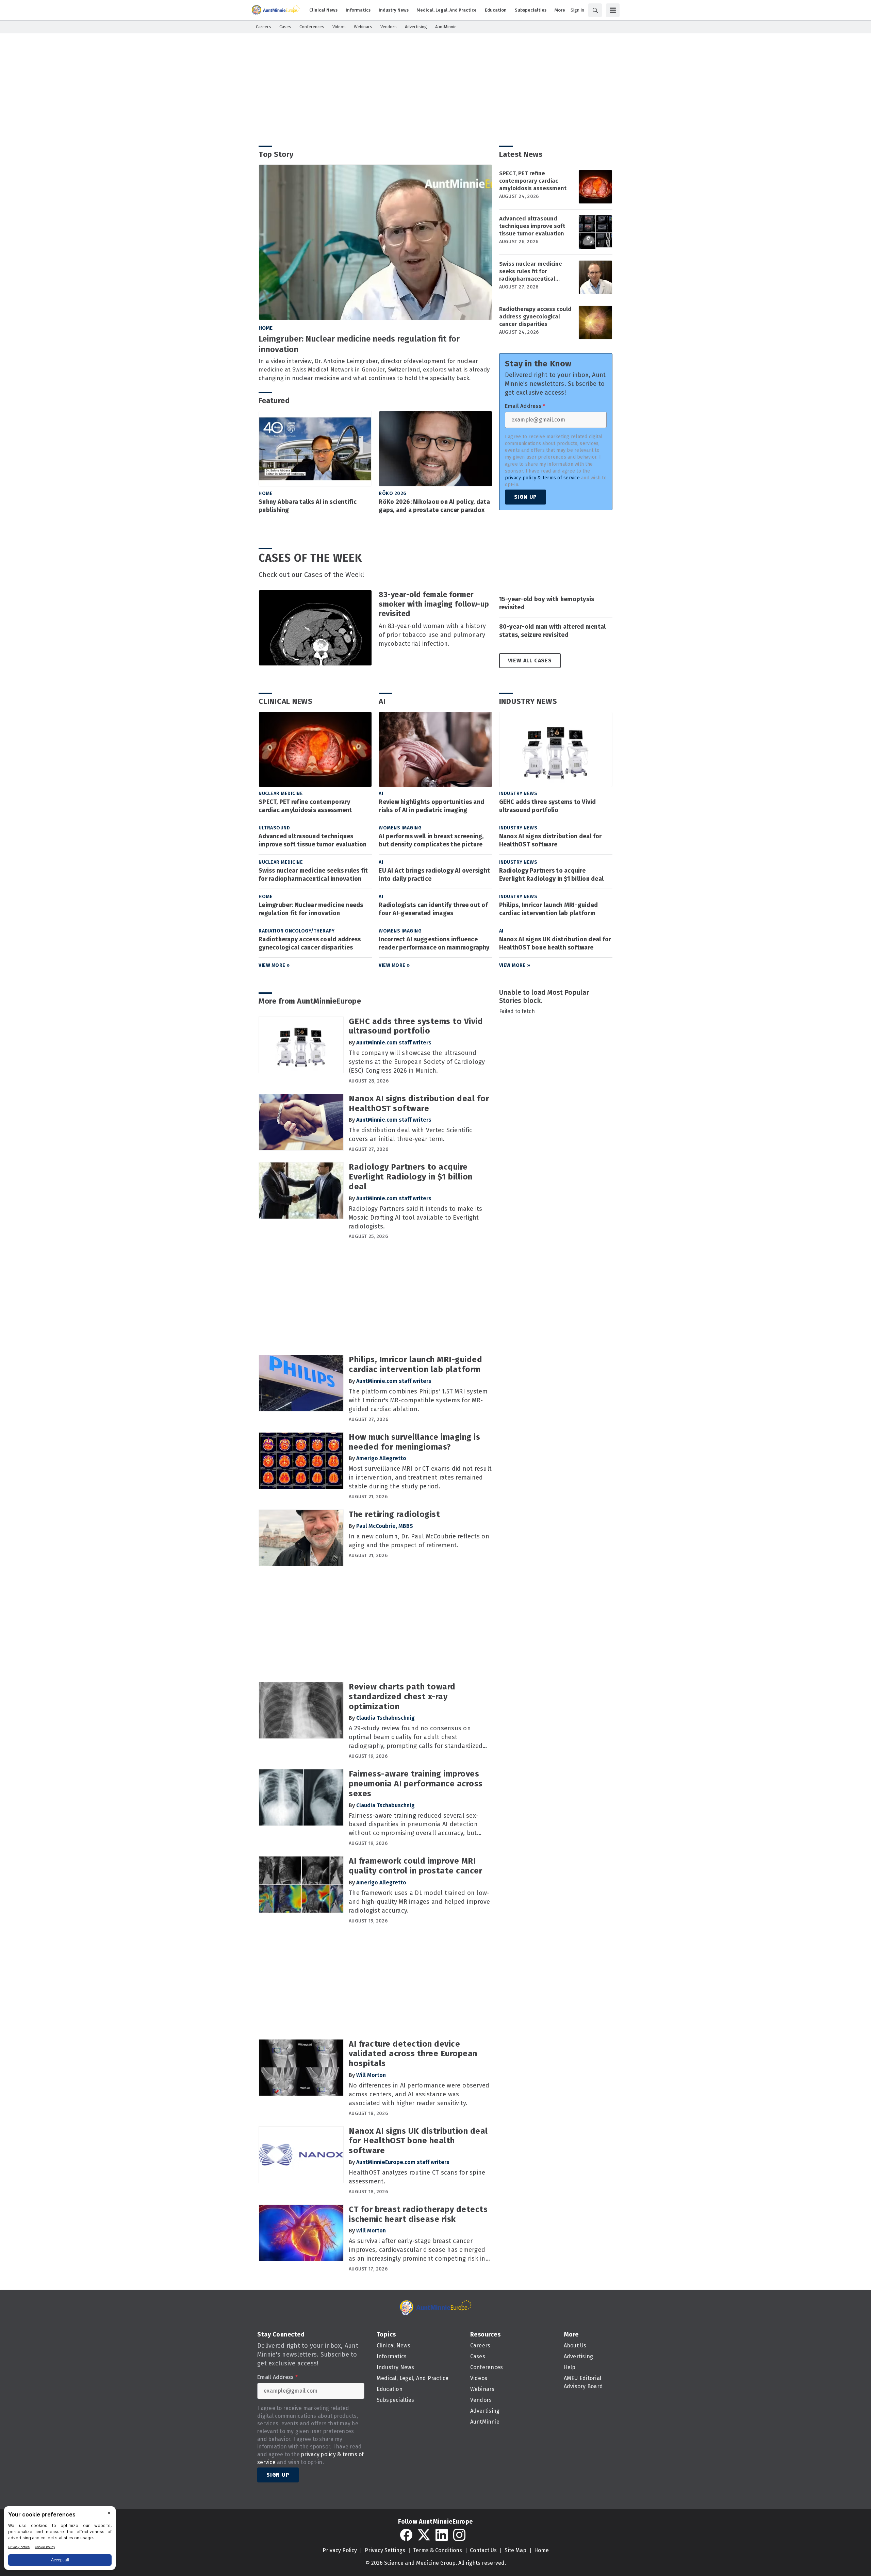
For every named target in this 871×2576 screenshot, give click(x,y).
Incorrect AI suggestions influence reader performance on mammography (434, 943)
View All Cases (530, 660)
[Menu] (613, 10)
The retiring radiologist (394, 1514)
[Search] (595, 10)
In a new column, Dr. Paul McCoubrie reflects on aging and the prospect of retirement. (419, 1541)
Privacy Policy (340, 2550)
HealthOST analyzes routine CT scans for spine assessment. (417, 2177)
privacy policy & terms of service (542, 478)
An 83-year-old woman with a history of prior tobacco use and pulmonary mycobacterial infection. (432, 635)
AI (382, 701)
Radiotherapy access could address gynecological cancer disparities (535, 317)
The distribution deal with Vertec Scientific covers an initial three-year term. (410, 1135)
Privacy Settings (385, 2550)
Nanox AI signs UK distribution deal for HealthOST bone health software (555, 943)
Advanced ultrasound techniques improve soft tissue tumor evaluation (532, 226)
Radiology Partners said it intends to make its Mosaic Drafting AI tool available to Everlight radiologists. (416, 1218)
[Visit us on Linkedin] (442, 2535)
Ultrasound (274, 828)
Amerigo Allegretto (381, 1458)
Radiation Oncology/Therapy (297, 931)
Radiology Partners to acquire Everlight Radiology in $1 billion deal (552, 875)
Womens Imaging (400, 828)
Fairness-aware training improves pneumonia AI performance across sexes (416, 1784)
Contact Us (483, 2550)
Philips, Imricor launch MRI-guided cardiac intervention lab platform (549, 909)
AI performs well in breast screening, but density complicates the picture (431, 840)
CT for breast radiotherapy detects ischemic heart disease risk (418, 2214)
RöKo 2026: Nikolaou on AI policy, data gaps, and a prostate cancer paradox (434, 506)
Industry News (528, 701)
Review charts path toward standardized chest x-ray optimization (402, 1697)
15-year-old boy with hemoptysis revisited (547, 603)
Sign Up (526, 497)
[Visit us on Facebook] (406, 2535)
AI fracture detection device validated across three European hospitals (413, 2054)
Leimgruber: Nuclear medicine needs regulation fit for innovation (359, 344)
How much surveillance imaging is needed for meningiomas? (414, 1442)
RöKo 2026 (393, 493)
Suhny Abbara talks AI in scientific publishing (308, 506)
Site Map (515, 2550)
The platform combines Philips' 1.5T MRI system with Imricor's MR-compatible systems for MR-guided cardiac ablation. (418, 1400)
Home (266, 328)
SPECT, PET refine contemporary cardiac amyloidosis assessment (533, 181)
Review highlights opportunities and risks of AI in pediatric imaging (431, 806)
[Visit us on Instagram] (459, 2535)
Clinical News (286, 701)
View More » (274, 965)
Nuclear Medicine (281, 794)
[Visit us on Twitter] (424, 2535)
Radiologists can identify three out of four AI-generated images (433, 909)
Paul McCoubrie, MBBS (385, 1526)
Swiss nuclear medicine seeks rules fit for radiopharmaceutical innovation (531, 271)
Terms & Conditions (438, 2550)
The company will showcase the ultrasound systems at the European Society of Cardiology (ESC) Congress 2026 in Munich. (417, 1062)
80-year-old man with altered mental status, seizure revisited (553, 631)
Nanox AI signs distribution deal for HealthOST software (550, 840)
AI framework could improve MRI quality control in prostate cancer (415, 1866)
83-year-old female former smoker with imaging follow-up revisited (434, 604)
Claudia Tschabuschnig (385, 1718)
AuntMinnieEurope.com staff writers (403, 2162)
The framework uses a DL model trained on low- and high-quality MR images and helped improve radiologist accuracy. (419, 1902)
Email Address (525, 406)
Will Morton (371, 2075)
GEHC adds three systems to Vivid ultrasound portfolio (548, 806)
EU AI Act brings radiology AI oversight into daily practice (434, 875)
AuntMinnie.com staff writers (394, 1043)
